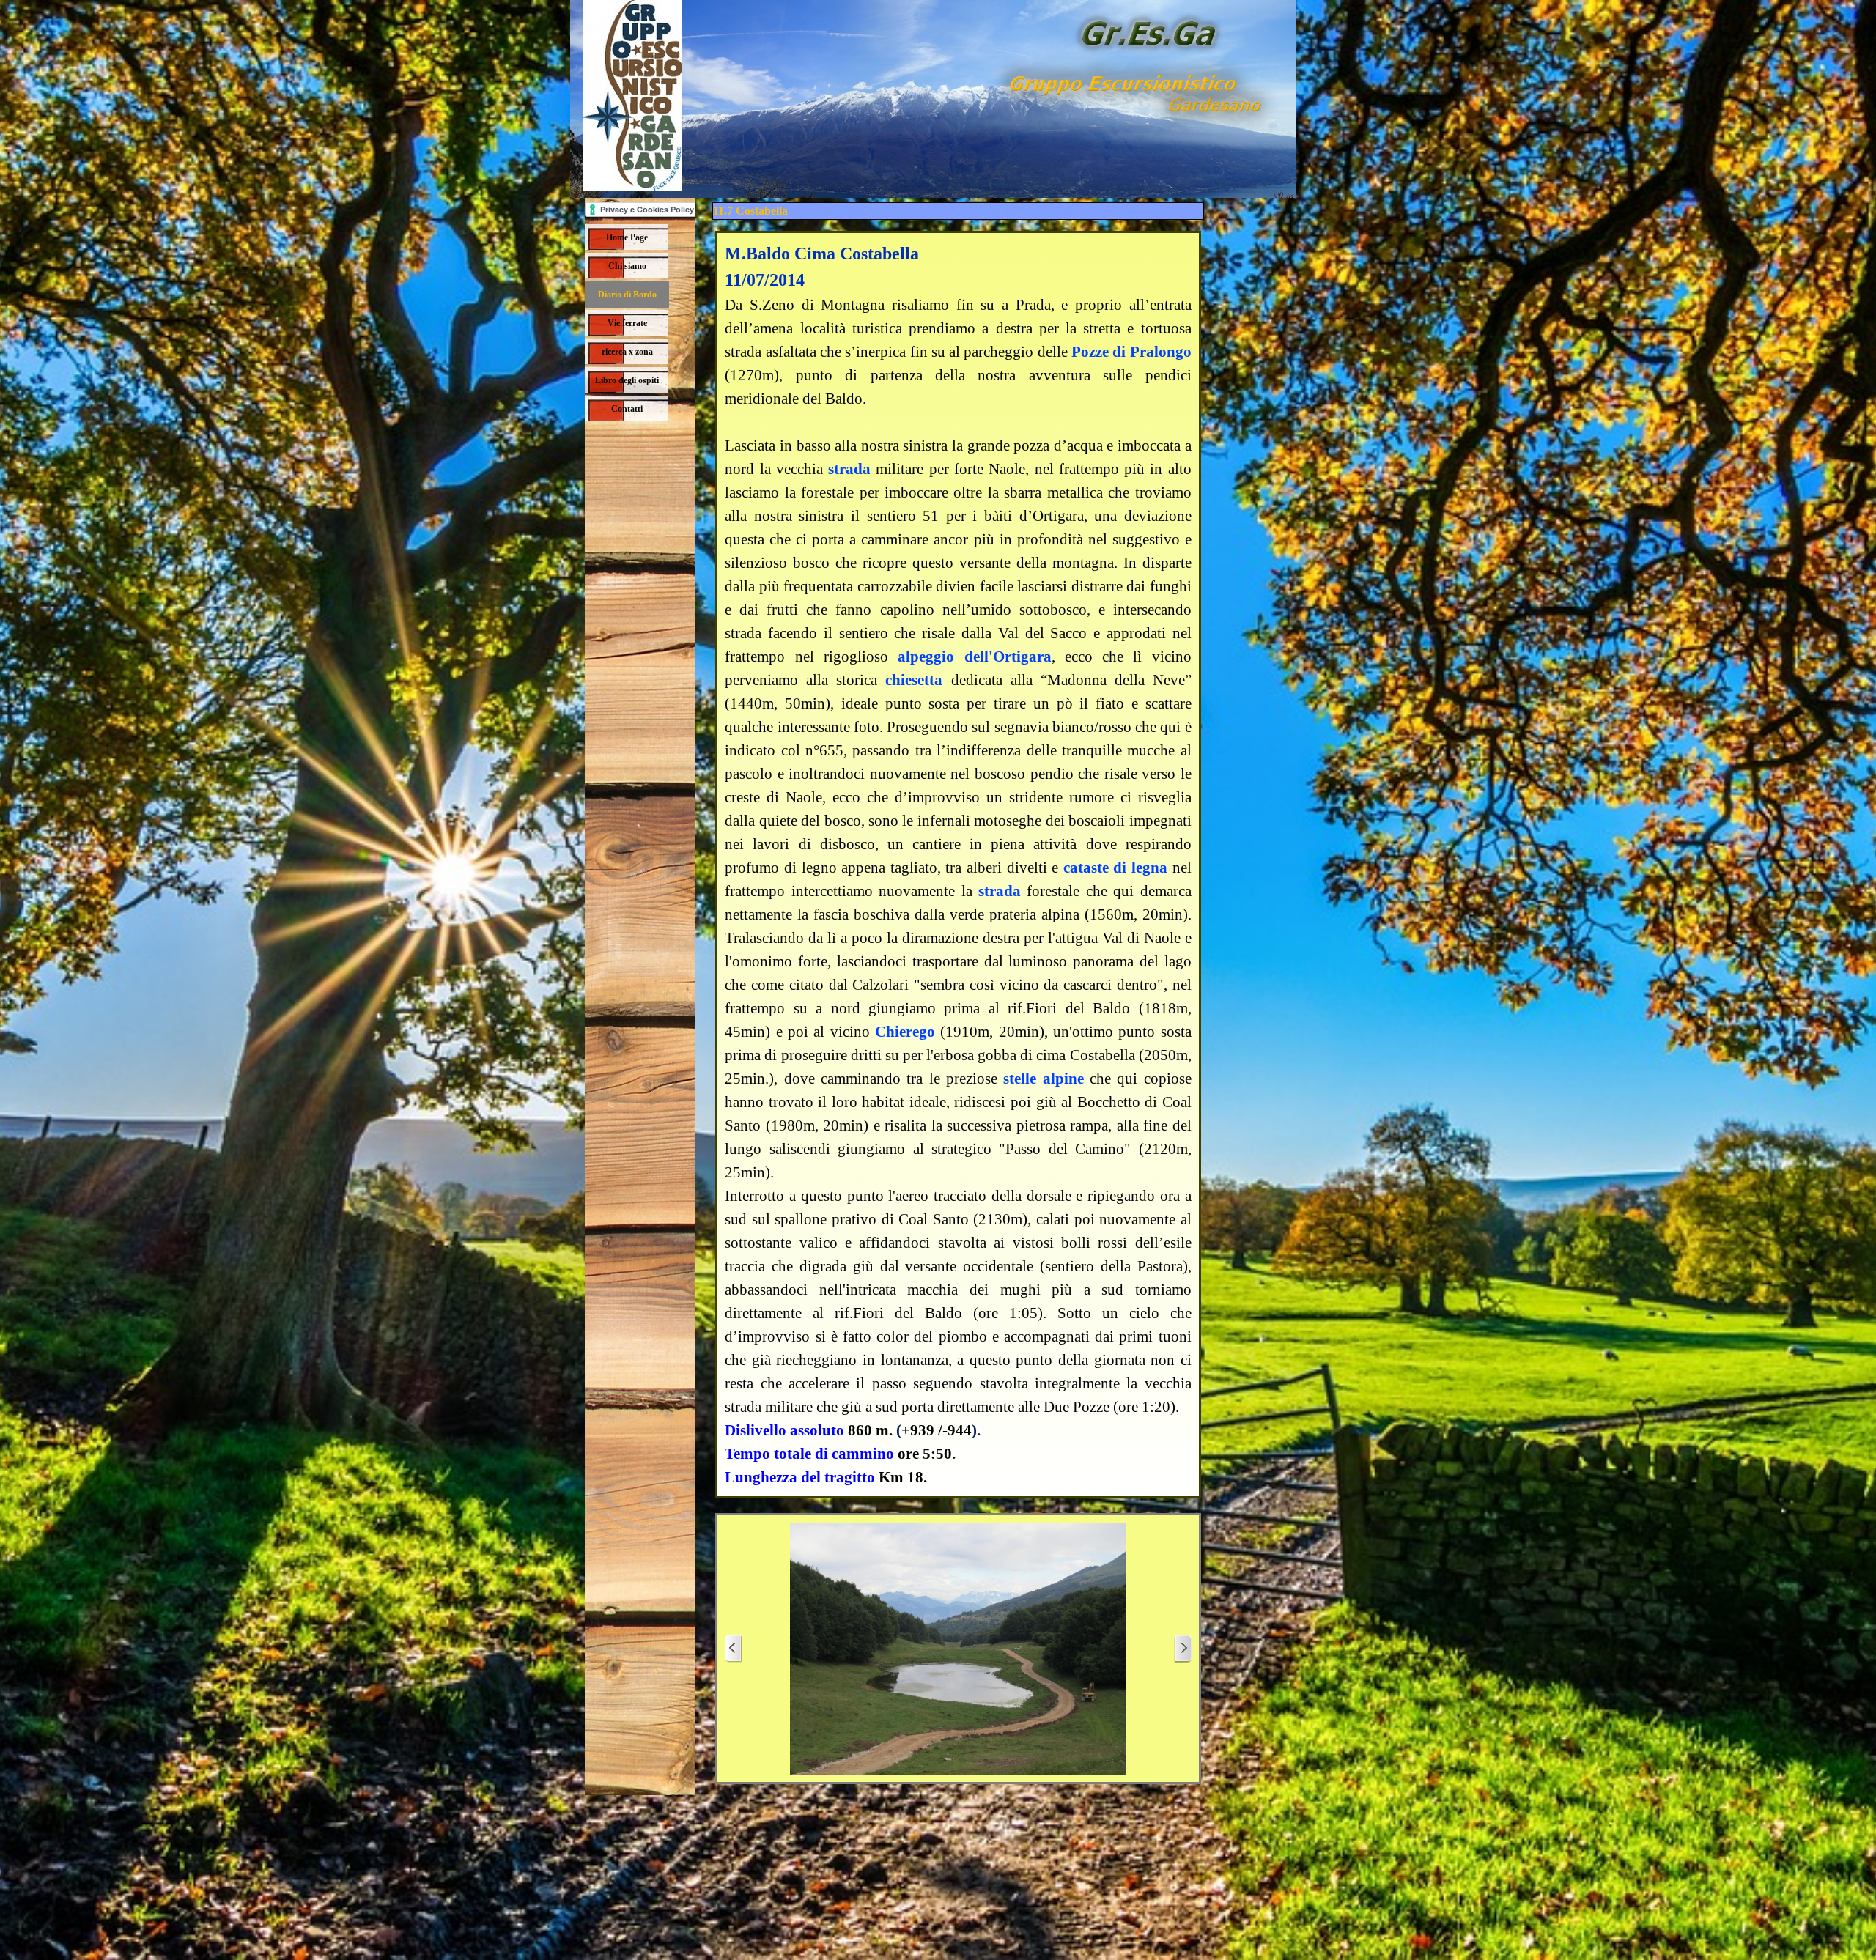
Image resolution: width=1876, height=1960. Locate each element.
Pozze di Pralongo (1131, 352)
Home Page (627, 237)
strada (849, 469)
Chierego (905, 1032)
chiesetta (914, 680)
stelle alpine (1043, 1079)
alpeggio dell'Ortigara (974, 657)
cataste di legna (1115, 868)
